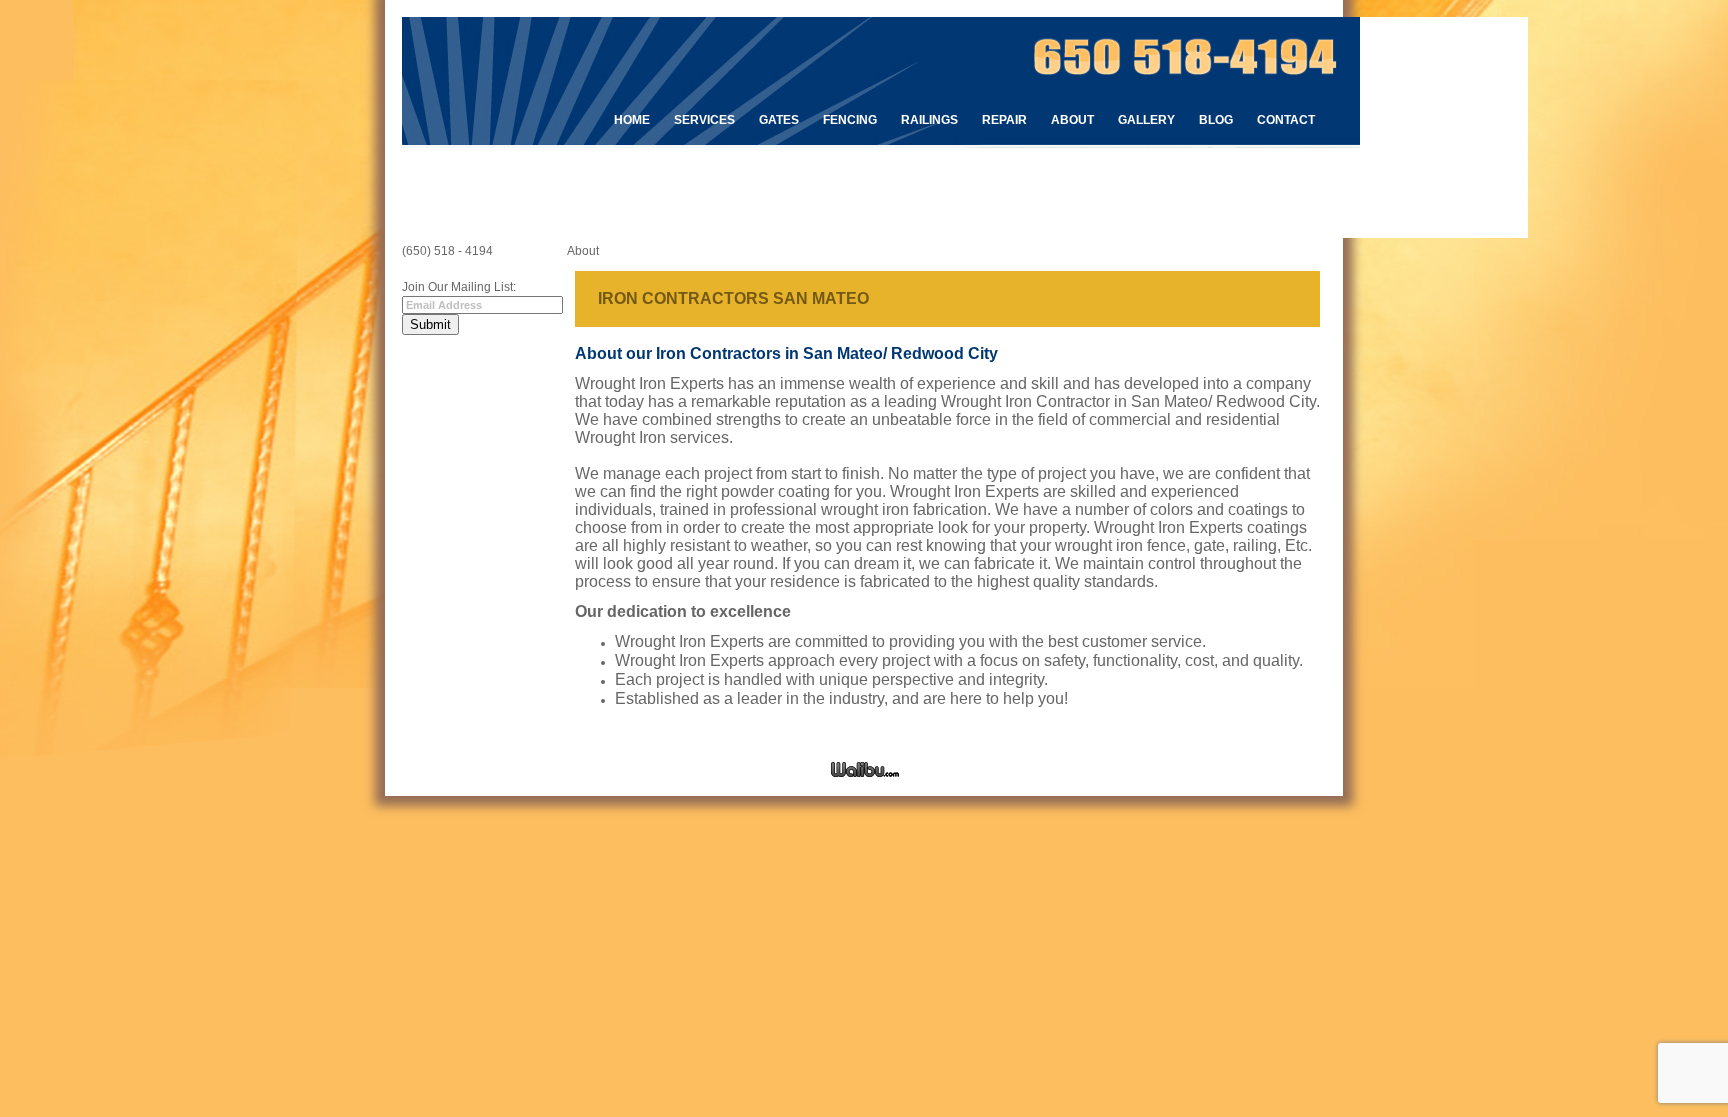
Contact (1286, 120)
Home (632, 120)
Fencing (850, 120)
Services (704, 120)
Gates (779, 120)
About (1072, 120)
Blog (1216, 120)
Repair (1004, 120)
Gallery (1146, 120)
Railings (929, 120)
